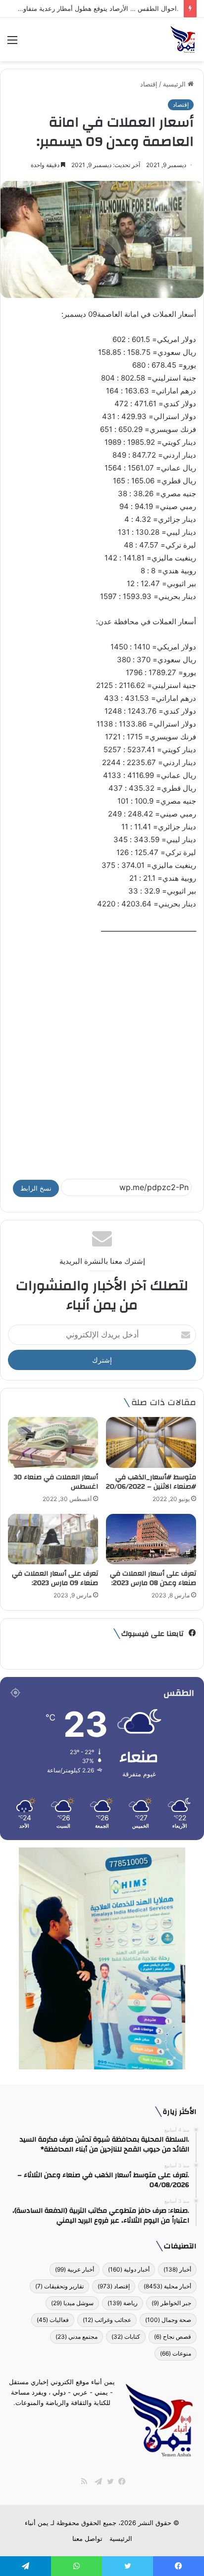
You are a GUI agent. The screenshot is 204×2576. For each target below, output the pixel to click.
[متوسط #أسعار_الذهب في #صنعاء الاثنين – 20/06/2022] (151, 1442)
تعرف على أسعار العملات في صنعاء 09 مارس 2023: (54, 1578)
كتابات (126, 2337)
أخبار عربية (75, 2269)
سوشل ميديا (72, 2303)
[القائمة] (12, 43)
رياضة (123, 2303)
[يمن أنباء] (183, 40)
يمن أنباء (37, 2523)
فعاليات (53, 2320)
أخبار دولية (129, 2269)
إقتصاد (149, 84)
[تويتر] (108, 2482)
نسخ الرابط (36, 1188)
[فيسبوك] (120, 2482)
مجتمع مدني (76, 2337)
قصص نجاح (173, 2337)
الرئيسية (175, 84)
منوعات (176, 2353)
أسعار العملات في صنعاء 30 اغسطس (56, 1482)
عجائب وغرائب (107, 2320)
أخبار (177, 2269)
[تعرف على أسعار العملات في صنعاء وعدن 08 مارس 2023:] (151, 1539)
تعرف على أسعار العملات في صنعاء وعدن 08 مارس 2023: (152, 1578)
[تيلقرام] (96, 2482)
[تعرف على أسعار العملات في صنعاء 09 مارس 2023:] (53, 1539)
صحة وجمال (168, 2320)
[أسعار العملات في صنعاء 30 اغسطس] (53, 1442)
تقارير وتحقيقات (59, 2286)
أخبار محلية (167, 2286)
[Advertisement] (102, 1052)
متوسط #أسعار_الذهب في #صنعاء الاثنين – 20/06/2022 (151, 1482)
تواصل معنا (87, 2538)
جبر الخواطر (171, 2303)
